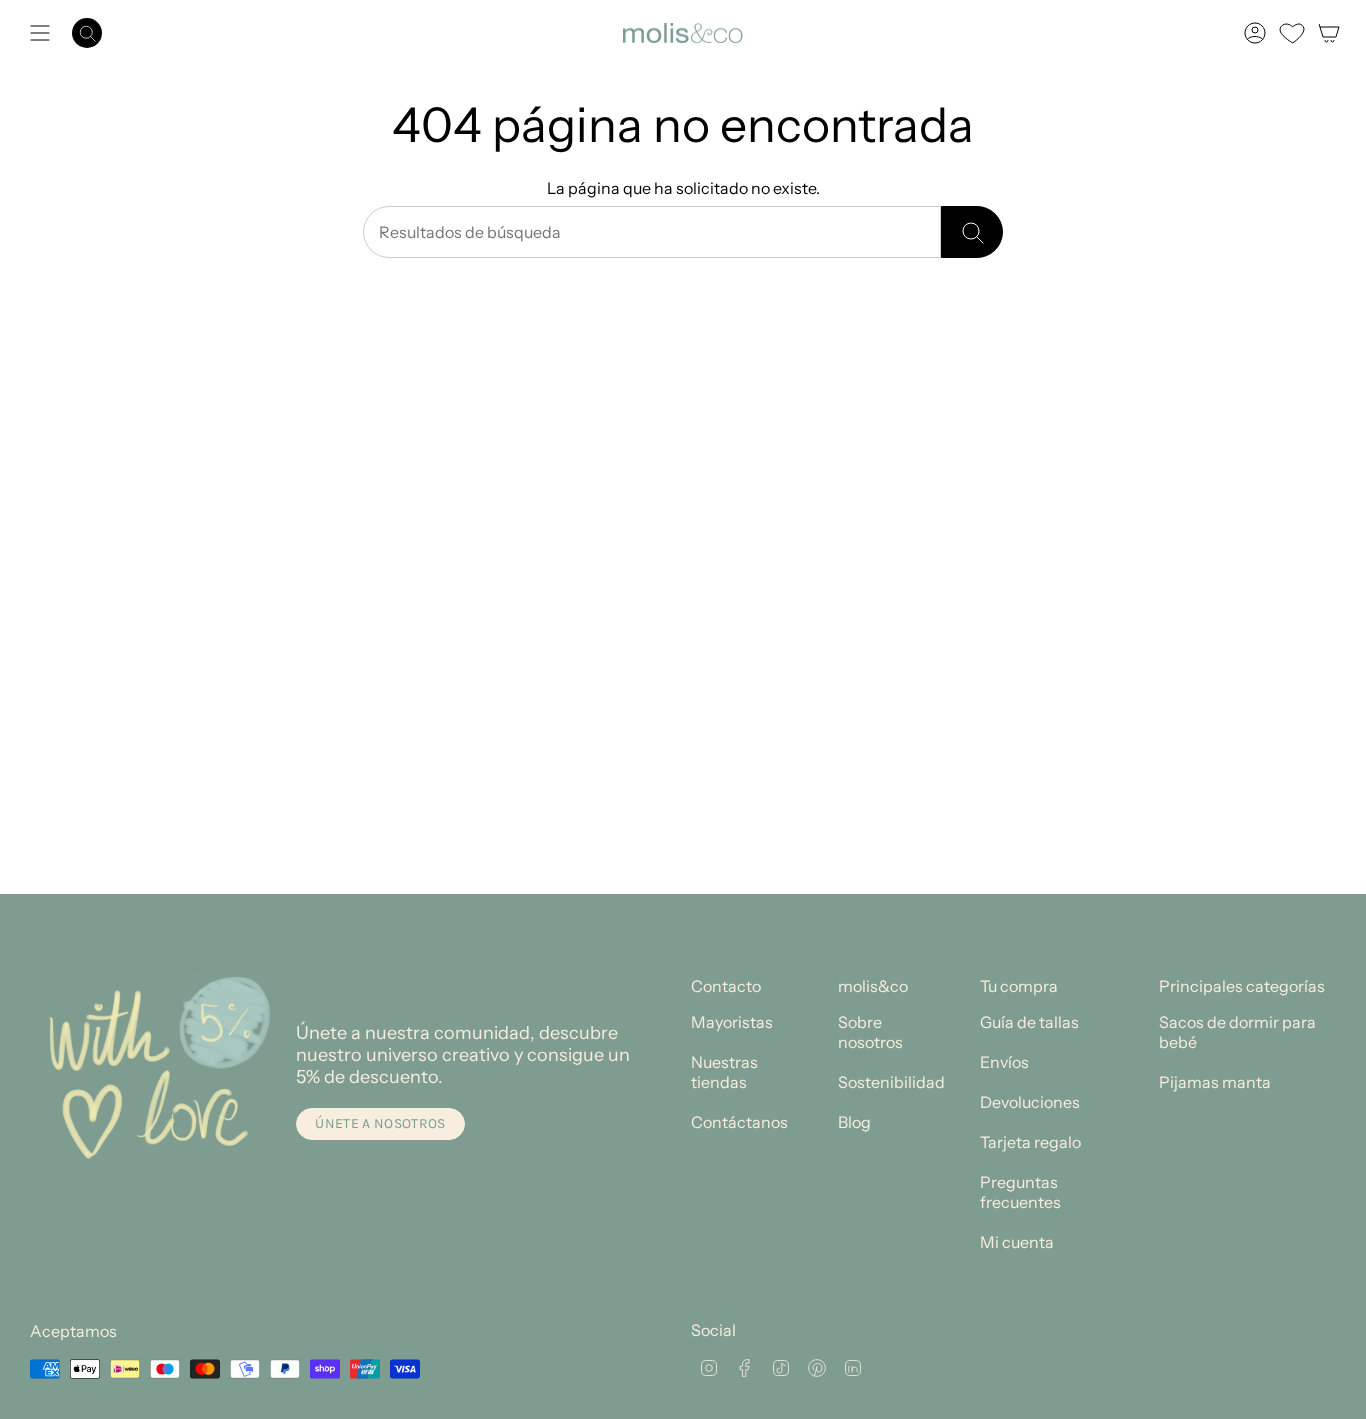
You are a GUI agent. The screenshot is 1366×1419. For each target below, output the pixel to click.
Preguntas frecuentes (1020, 1192)
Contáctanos (739, 1122)
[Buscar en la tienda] (972, 232)
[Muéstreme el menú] (40, 33)
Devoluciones (1030, 1102)
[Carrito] (1329, 33)
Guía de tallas (1029, 1022)
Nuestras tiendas (724, 1072)
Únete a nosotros (380, 1123)
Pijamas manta (1215, 1082)
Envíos (1004, 1062)
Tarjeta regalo (1030, 1142)
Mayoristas (732, 1022)
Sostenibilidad (891, 1082)
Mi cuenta (1017, 1242)
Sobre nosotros (870, 1032)
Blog (854, 1122)
